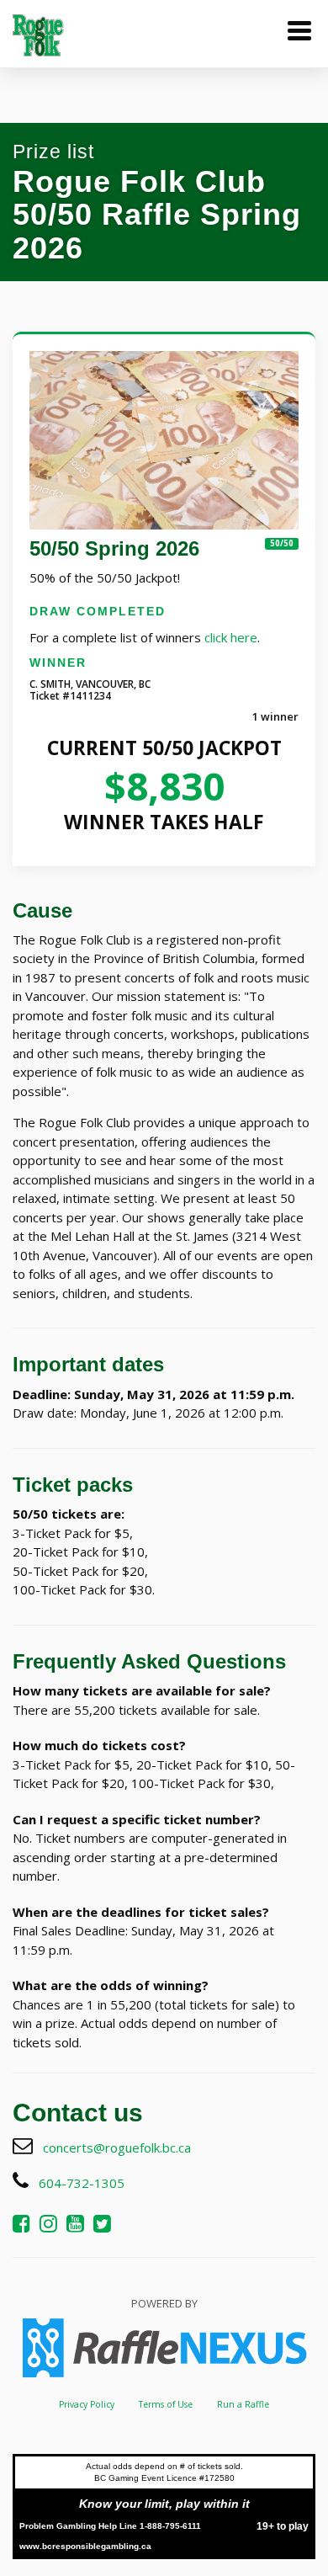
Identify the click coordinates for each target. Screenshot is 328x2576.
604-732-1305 (82, 2183)
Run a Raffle (243, 2404)
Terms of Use (166, 2404)
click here (231, 637)
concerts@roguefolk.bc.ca (117, 2148)
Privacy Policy (87, 2404)
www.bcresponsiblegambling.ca (85, 2546)
